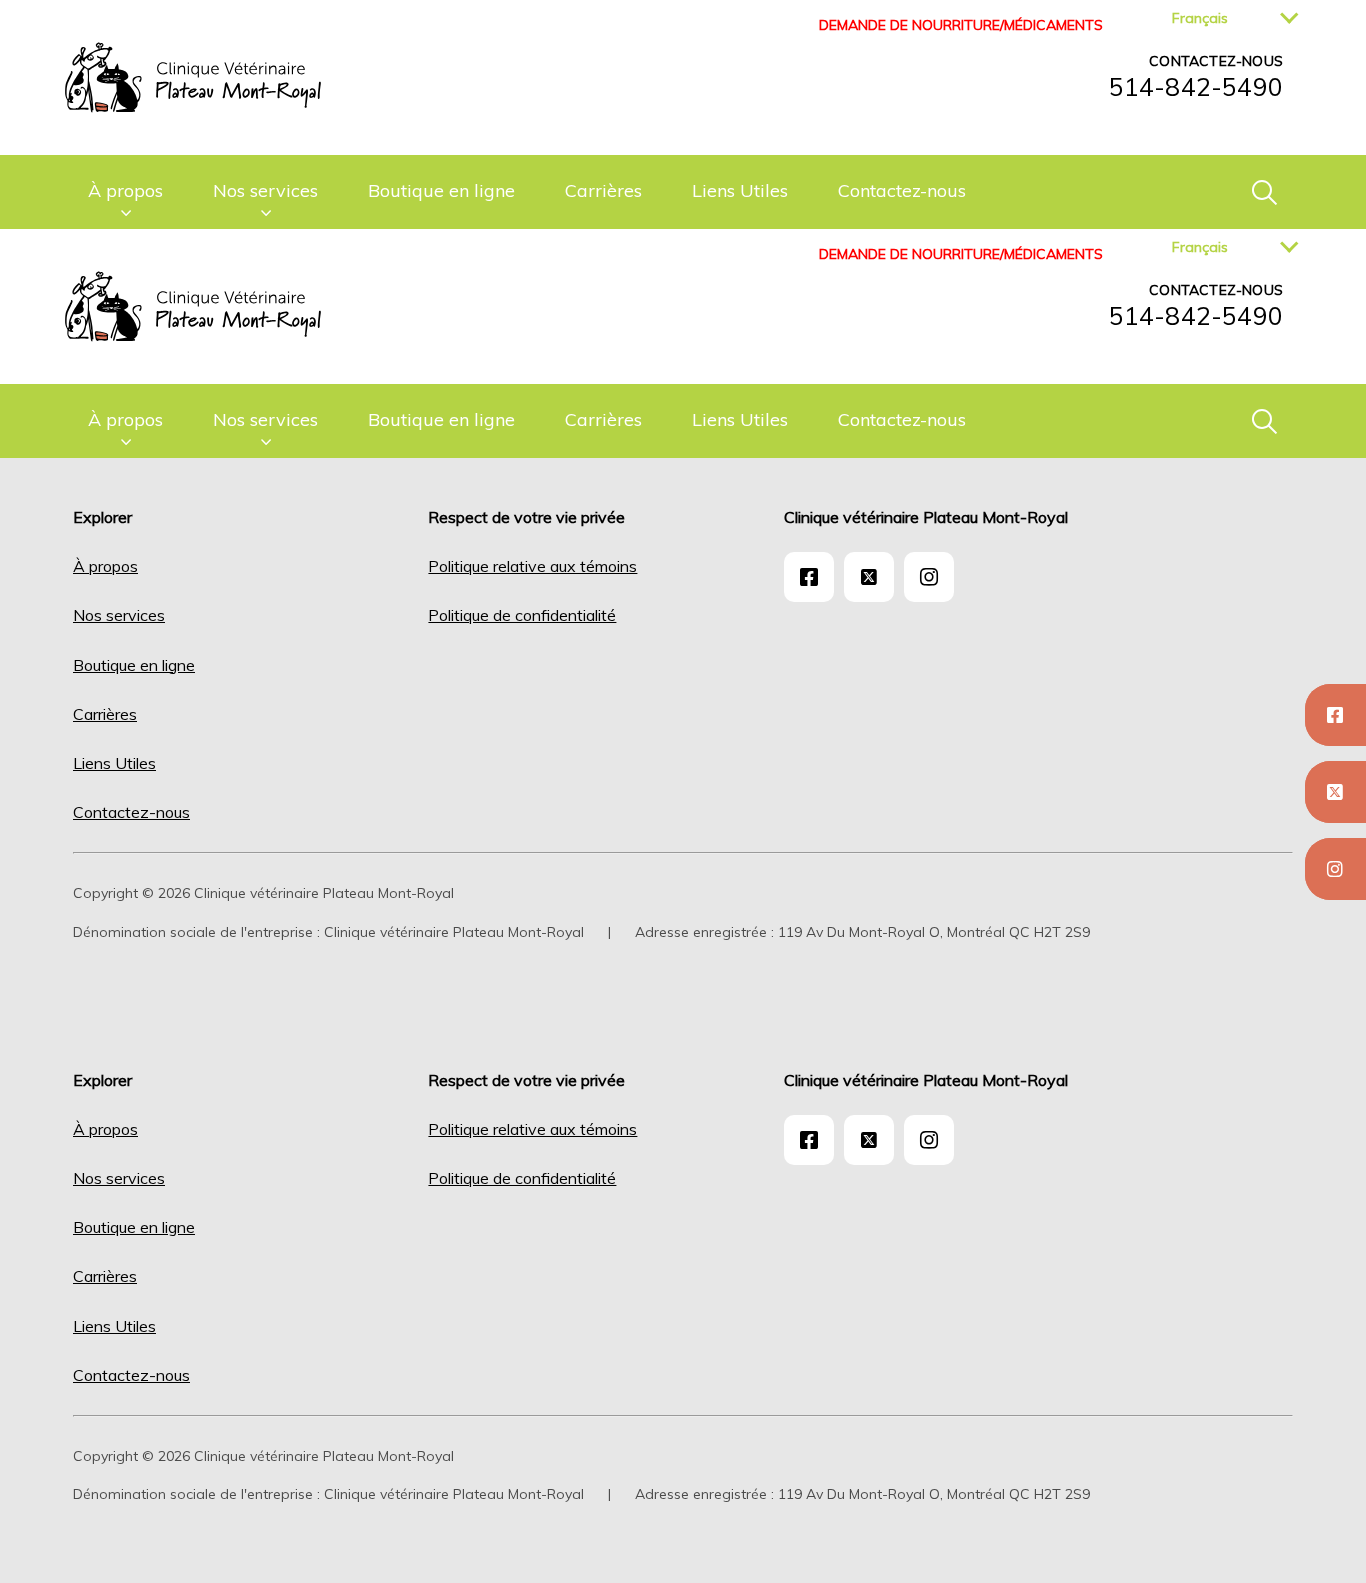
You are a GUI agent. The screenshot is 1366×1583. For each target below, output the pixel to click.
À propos (125, 190)
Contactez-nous (902, 190)
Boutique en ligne (441, 190)
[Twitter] (1335, 792)
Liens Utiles (740, 190)
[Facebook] (1335, 715)
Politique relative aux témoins (532, 566)
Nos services (265, 190)
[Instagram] (1335, 869)
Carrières (603, 190)
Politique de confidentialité (522, 615)
